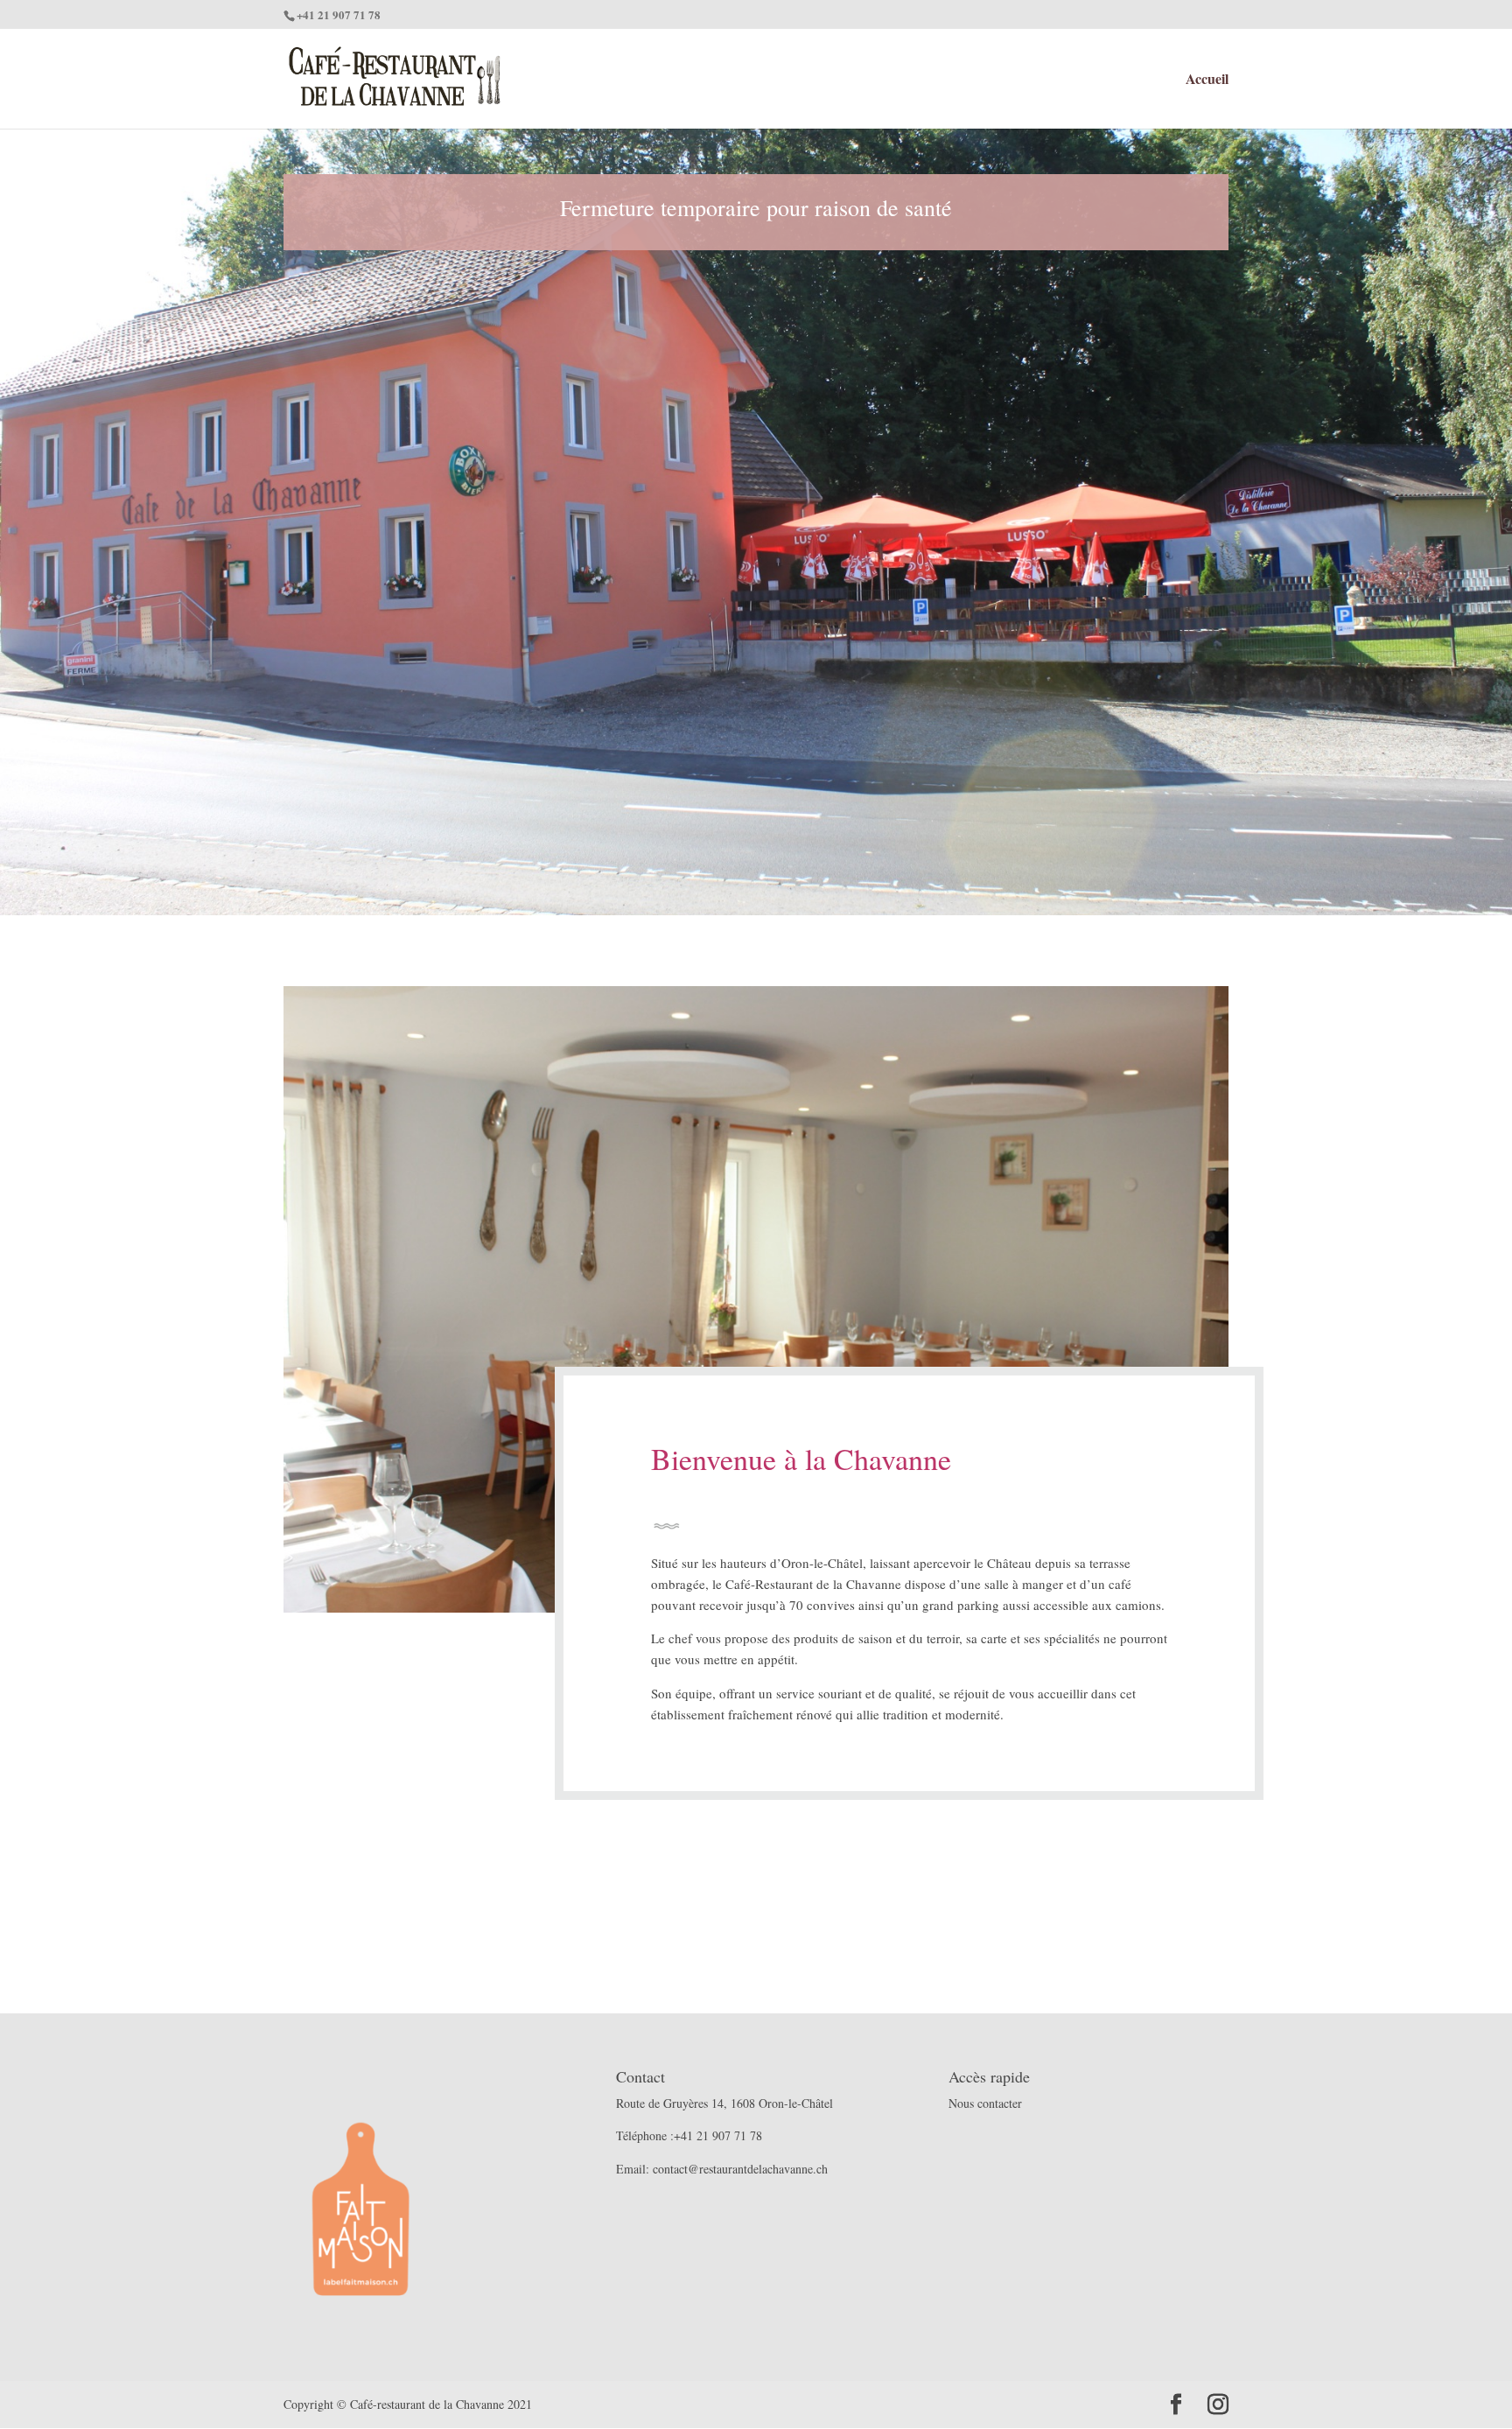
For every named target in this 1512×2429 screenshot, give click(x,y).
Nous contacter (985, 2103)
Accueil (1207, 80)
